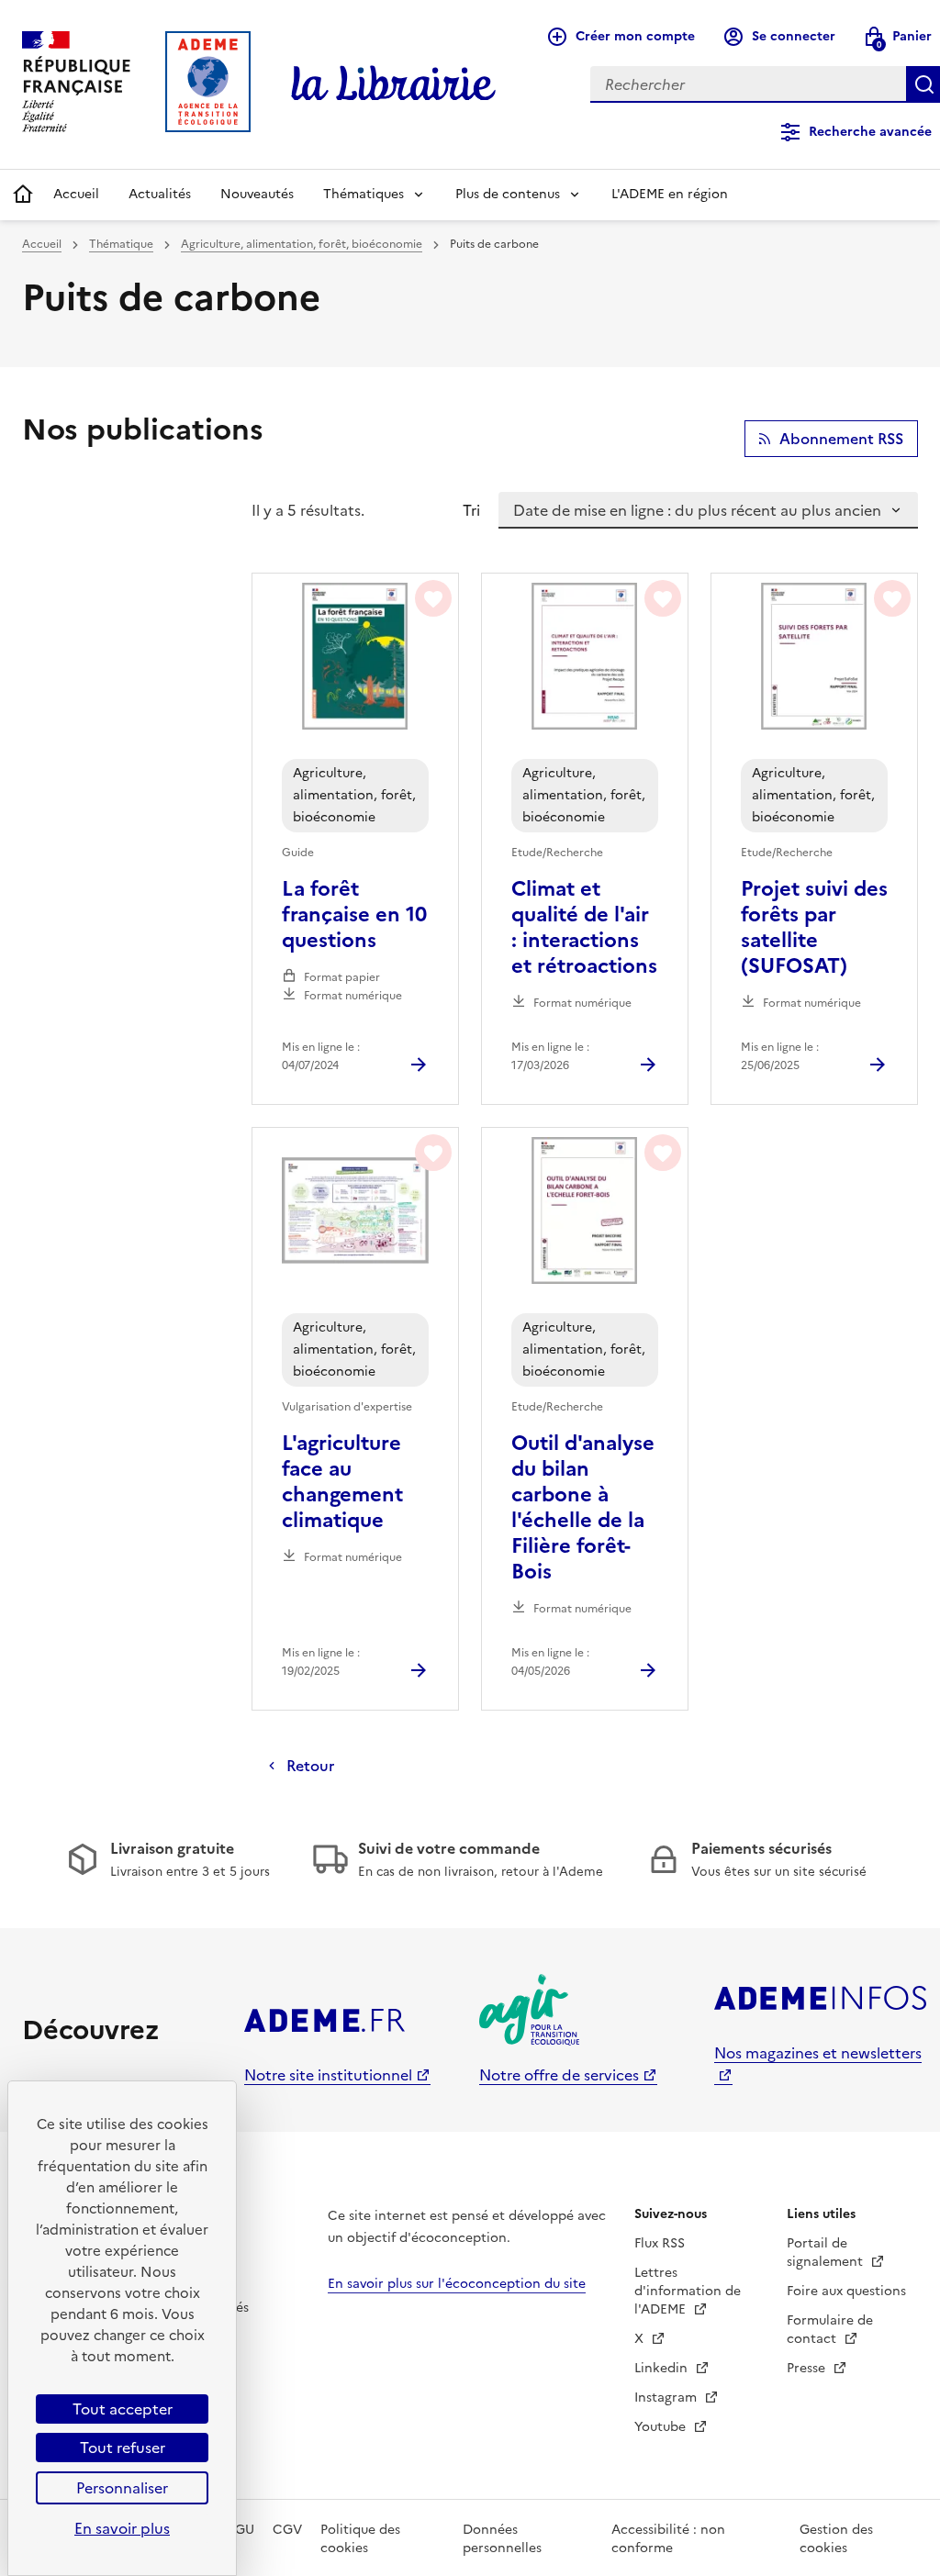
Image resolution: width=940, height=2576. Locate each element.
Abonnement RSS (841, 439)
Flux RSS (660, 2243)
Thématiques (364, 194)
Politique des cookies (360, 2539)
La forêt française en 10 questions (354, 915)
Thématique (121, 244)
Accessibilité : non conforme (668, 2539)
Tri (471, 510)
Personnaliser (122, 2488)
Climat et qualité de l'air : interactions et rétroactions (584, 928)
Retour (310, 1766)
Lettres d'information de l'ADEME (688, 2291)
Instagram (667, 2398)
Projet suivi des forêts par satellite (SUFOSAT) (814, 928)
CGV (287, 2530)
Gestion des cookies (836, 2539)
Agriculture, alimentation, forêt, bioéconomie (302, 244)
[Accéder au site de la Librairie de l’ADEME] (394, 84)
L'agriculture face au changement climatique (342, 1482)
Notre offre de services (559, 2075)
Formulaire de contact (830, 2330)
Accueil (76, 194)
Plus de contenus (508, 194)
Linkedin (663, 2368)
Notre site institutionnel (328, 2075)
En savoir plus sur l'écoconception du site (457, 2284)
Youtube (662, 2427)
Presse (808, 2368)
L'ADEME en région (670, 194)
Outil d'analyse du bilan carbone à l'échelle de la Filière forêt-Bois (583, 1508)
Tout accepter (123, 2409)
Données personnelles (502, 2539)
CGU (240, 2530)
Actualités (160, 194)
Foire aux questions (846, 2291)
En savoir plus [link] (122, 2528)
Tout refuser (123, 2448)
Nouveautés (257, 194)
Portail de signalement (827, 2253)
